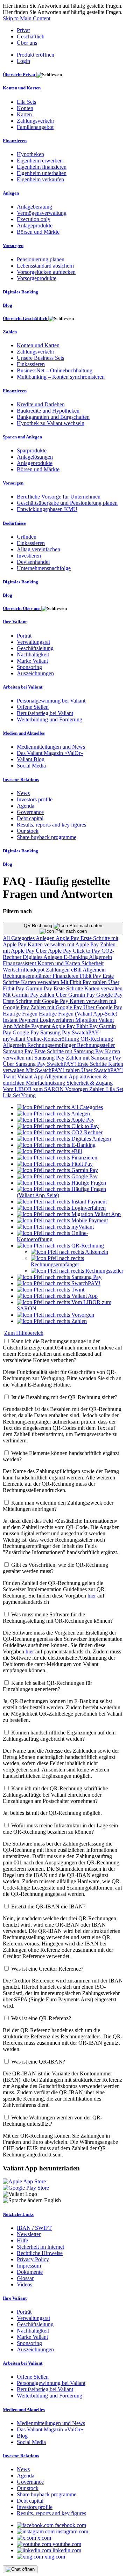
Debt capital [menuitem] (30, 818)
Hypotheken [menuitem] (30, 154)
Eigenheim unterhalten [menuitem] (42, 173)
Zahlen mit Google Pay (57, 1007)
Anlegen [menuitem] (11, 193)
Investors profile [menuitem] (35, 799)
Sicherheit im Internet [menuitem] (40, 2247)
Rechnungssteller (96, 1045)
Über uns (27, 43)
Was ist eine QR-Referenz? (41, 2018)
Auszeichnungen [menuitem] (35, 673)
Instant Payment (21, 1020)
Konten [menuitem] (25, 108)
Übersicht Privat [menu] (20, 75)
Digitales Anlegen (43, 957)
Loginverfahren (57, 1020)
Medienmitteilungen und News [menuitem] (51, 747)
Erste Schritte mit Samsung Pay (70, 1051)
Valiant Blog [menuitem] (31, 759)
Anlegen (46, 938)
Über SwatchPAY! (102, 1070)
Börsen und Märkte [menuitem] (38, 232)
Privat (23, 30)
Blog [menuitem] (8, 305)
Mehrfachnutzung (46, 1083)
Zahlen (98, 1089)
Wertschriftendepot (24, 970)
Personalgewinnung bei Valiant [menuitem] (51, 701)
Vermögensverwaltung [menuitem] (42, 213)
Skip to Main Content (27, 18)
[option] (60, 1107)
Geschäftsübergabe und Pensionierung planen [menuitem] (67, 503)
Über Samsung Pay (25, 1064)
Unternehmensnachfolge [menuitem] (44, 568)
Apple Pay (68, 938)
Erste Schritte (69, 988)
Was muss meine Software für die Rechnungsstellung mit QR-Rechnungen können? (58, 1618)
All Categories (19, 938)
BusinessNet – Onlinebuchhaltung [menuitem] (55, 370)
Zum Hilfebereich (24, 1333)
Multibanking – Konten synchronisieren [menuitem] (61, 377)
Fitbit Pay (91, 976)
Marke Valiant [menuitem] (32, 661)
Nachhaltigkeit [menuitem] (33, 654)
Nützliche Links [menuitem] (18, 2214)
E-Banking (76, 957)
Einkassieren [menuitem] (31, 364)
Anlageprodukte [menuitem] (35, 225)
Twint (10, 1076)
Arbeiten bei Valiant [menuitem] (23, 687)
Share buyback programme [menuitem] (47, 837)
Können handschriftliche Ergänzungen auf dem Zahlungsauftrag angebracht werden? (59, 1736)
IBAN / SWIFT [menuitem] (34, 2228)
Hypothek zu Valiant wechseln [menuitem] (51, 423)
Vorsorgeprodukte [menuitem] (37, 278)
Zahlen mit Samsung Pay (93, 1058)
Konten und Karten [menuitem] (22, 88)
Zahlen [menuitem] (10, 332)
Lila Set (115, 1089)
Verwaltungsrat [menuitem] (33, 642)
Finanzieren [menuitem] (15, 141)
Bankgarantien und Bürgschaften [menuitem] (53, 417)
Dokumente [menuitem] (30, 2272)
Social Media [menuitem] (31, 766)
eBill (77, 970)
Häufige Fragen (21, 1014)
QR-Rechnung (39, 926)
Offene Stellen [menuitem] (33, 707)
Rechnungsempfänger (28, 976)
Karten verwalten (41, 982)
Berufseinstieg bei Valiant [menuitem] (45, 713)
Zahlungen (58, 970)
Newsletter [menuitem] (29, 2234)
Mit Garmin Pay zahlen (29, 995)
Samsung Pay (56, 1032)
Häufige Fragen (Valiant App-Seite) (78, 1014)
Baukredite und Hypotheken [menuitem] (48, 411)
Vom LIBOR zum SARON (34, 1089)
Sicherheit (93, 963)
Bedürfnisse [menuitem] (14, 523)
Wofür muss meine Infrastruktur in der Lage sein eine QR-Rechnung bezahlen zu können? (60, 1829)
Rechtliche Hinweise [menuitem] (40, 2253)
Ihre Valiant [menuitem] (15, 622)
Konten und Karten (59, 963)
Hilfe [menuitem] (22, 2240)
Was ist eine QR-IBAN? (38, 2062)
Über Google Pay (103, 1007)
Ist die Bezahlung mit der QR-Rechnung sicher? (64, 1397)
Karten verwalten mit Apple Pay (64, 944)
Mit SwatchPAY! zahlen (54, 1070)
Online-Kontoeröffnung (54, 1039)
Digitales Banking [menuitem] (20, 292)
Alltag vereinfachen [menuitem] (38, 549)
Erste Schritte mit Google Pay (36, 1001)
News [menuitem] (23, 793)
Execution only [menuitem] (34, 219)
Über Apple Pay (54, 951)
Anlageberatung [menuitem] (34, 207)
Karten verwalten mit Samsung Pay (61, 1054)
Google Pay (109, 995)
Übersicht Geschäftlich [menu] (26, 318)
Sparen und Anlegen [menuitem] (22, 437)
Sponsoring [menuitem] (29, 667)
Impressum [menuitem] (29, 2266)
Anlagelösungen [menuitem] (35, 457)
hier (92, 1596)
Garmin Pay (40, 988)
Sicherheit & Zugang (90, 1083)
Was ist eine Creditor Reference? (47, 1969)
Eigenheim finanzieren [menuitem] (42, 167)
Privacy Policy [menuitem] (33, 2259)
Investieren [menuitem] (29, 556)
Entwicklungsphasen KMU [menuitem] (47, 509)
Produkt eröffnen (36, 55)
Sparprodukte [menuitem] (32, 450)
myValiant (15, 1039)
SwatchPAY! (86, 1032)
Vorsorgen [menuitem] (13, 245)
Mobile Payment (33, 1026)
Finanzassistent (20, 963)
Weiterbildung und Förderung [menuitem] (50, 719)
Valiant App (31, 1076)
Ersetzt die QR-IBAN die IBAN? (48, 1906)
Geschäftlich (31, 37)
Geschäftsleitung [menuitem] (35, 648)
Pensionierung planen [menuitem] (41, 259)
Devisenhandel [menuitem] (33, 562)
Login (23, 61)
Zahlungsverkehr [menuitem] (36, 121)
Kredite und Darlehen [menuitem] (41, 404)
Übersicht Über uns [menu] (22, 608)
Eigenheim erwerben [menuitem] (40, 161)
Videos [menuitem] (24, 2284)
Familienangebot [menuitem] (35, 127)
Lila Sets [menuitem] (26, 102)
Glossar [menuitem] (25, 2278)
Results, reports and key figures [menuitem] (51, 825)
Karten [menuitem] (24, 114)
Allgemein (100, 957)
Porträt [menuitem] (24, 636)
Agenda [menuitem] (26, 806)
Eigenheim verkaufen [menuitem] (40, 179)
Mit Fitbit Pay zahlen (84, 982)
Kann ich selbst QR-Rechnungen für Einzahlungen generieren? (47, 1686)
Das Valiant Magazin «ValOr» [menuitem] (50, 753)
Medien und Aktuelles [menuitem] (24, 733)
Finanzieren (66, 976)
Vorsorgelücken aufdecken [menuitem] (46, 272)
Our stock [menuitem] (28, 831)
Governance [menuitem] (30, 812)
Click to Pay (87, 951)
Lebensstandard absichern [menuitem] (45, 266)
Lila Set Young (19, 1095)
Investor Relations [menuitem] (21, 780)
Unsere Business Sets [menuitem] (40, 358)
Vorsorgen (77, 1089)
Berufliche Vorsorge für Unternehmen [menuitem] (59, 497)
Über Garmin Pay (76, 995)
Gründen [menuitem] (27, 537)
